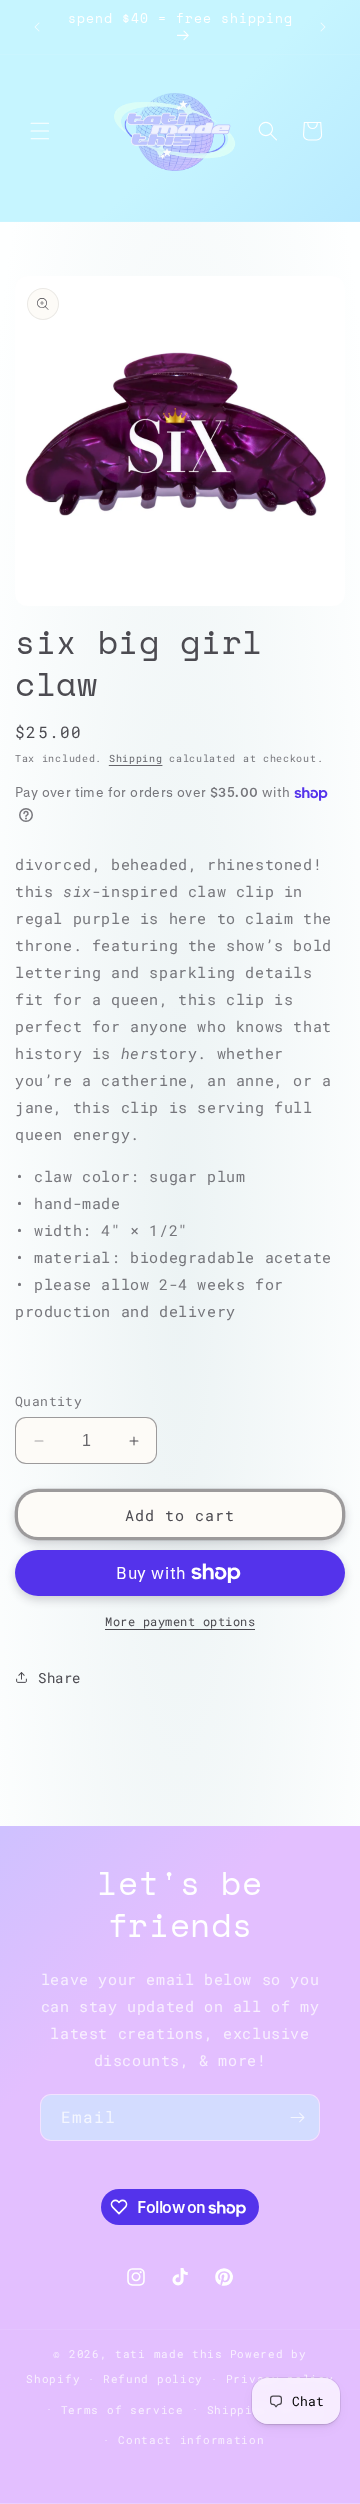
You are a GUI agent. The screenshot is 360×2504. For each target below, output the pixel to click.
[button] (40, 131)
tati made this (169, 2353)
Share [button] (59, 1677)
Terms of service (122, 2409)
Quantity (48, 1401)
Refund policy (153, 2378)
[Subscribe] (297, 2117)
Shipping (136, 758)
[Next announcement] (323, 27)
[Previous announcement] (37, 27)
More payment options (180, 1621)
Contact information (191, 2439)
